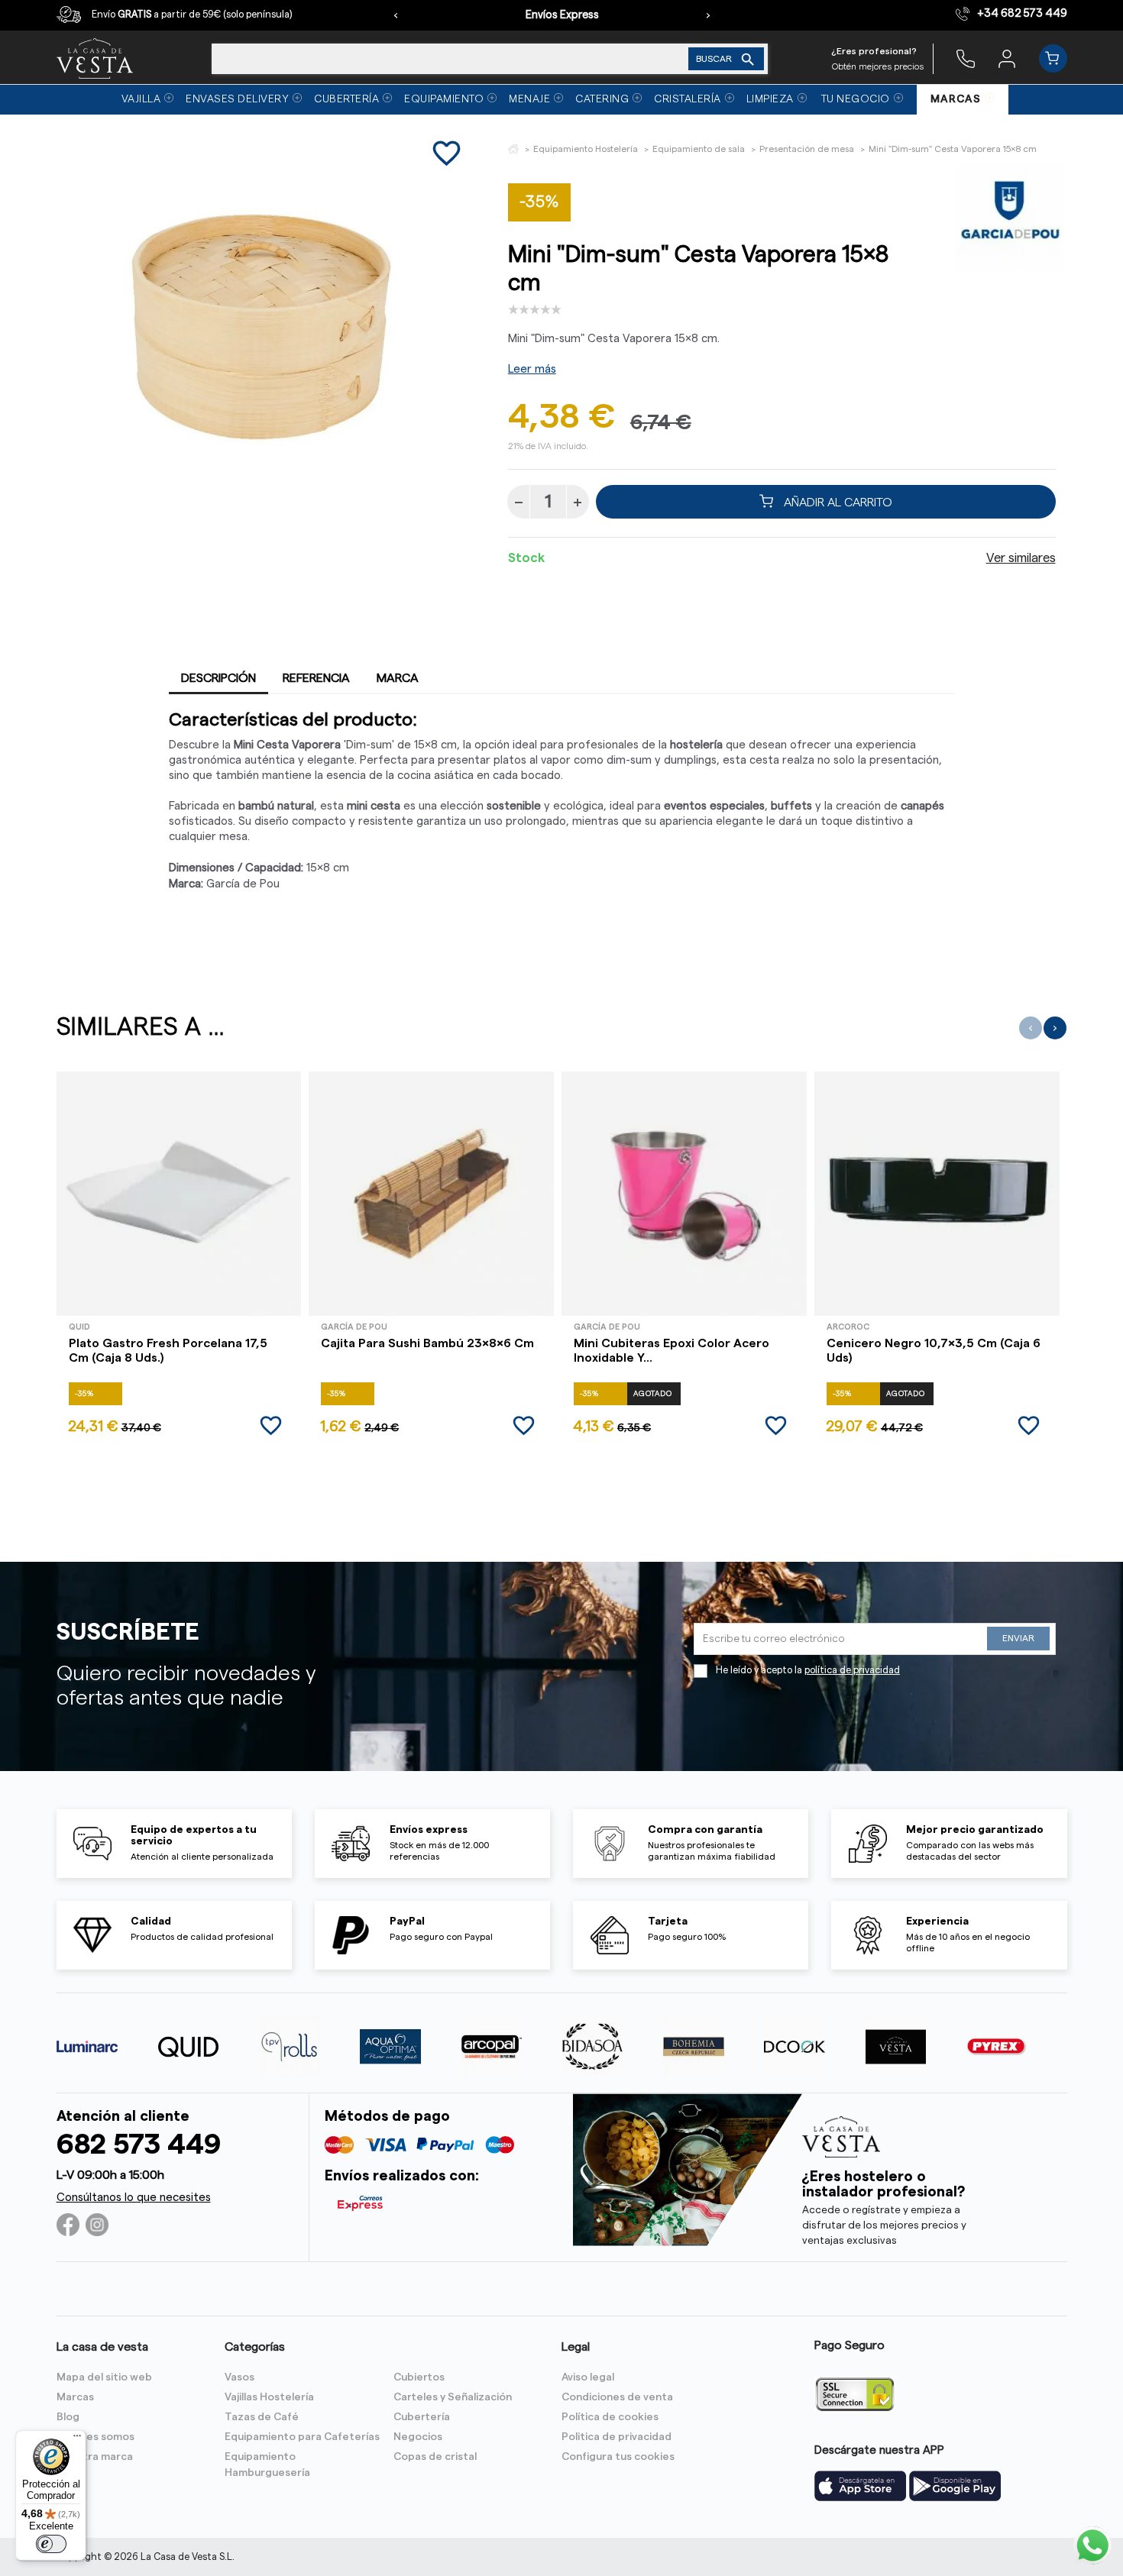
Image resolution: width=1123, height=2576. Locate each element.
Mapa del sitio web (104, 2377)
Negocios (418, 2437)
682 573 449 (139, 2145)
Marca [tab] (398, 678)
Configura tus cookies (618, 2457)
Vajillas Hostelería (269, 2397)
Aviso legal (588, 2377)
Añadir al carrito (837, 502)
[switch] (51, 2544)
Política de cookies (610, 2417)
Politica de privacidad (617, 2437)
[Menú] (77, 2439)
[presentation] (396, 15)
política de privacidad (852, 1670)
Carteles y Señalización (453, 2397)
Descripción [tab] (218, 678)
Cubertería (422, 2417)
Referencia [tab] (316, 678)
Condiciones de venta (617, 2397)
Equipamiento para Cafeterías (302, 2437)
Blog (68, 2417)
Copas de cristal (435, 2457)
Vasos (239, 2377)
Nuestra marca (95, 2457)
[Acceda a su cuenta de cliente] (1007, 58)
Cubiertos (419, 2377)
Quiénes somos (95, 2437)
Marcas (75, 2397)
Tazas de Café (262, 2417)
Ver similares (1021, 558)
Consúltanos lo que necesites (134, 2198)
